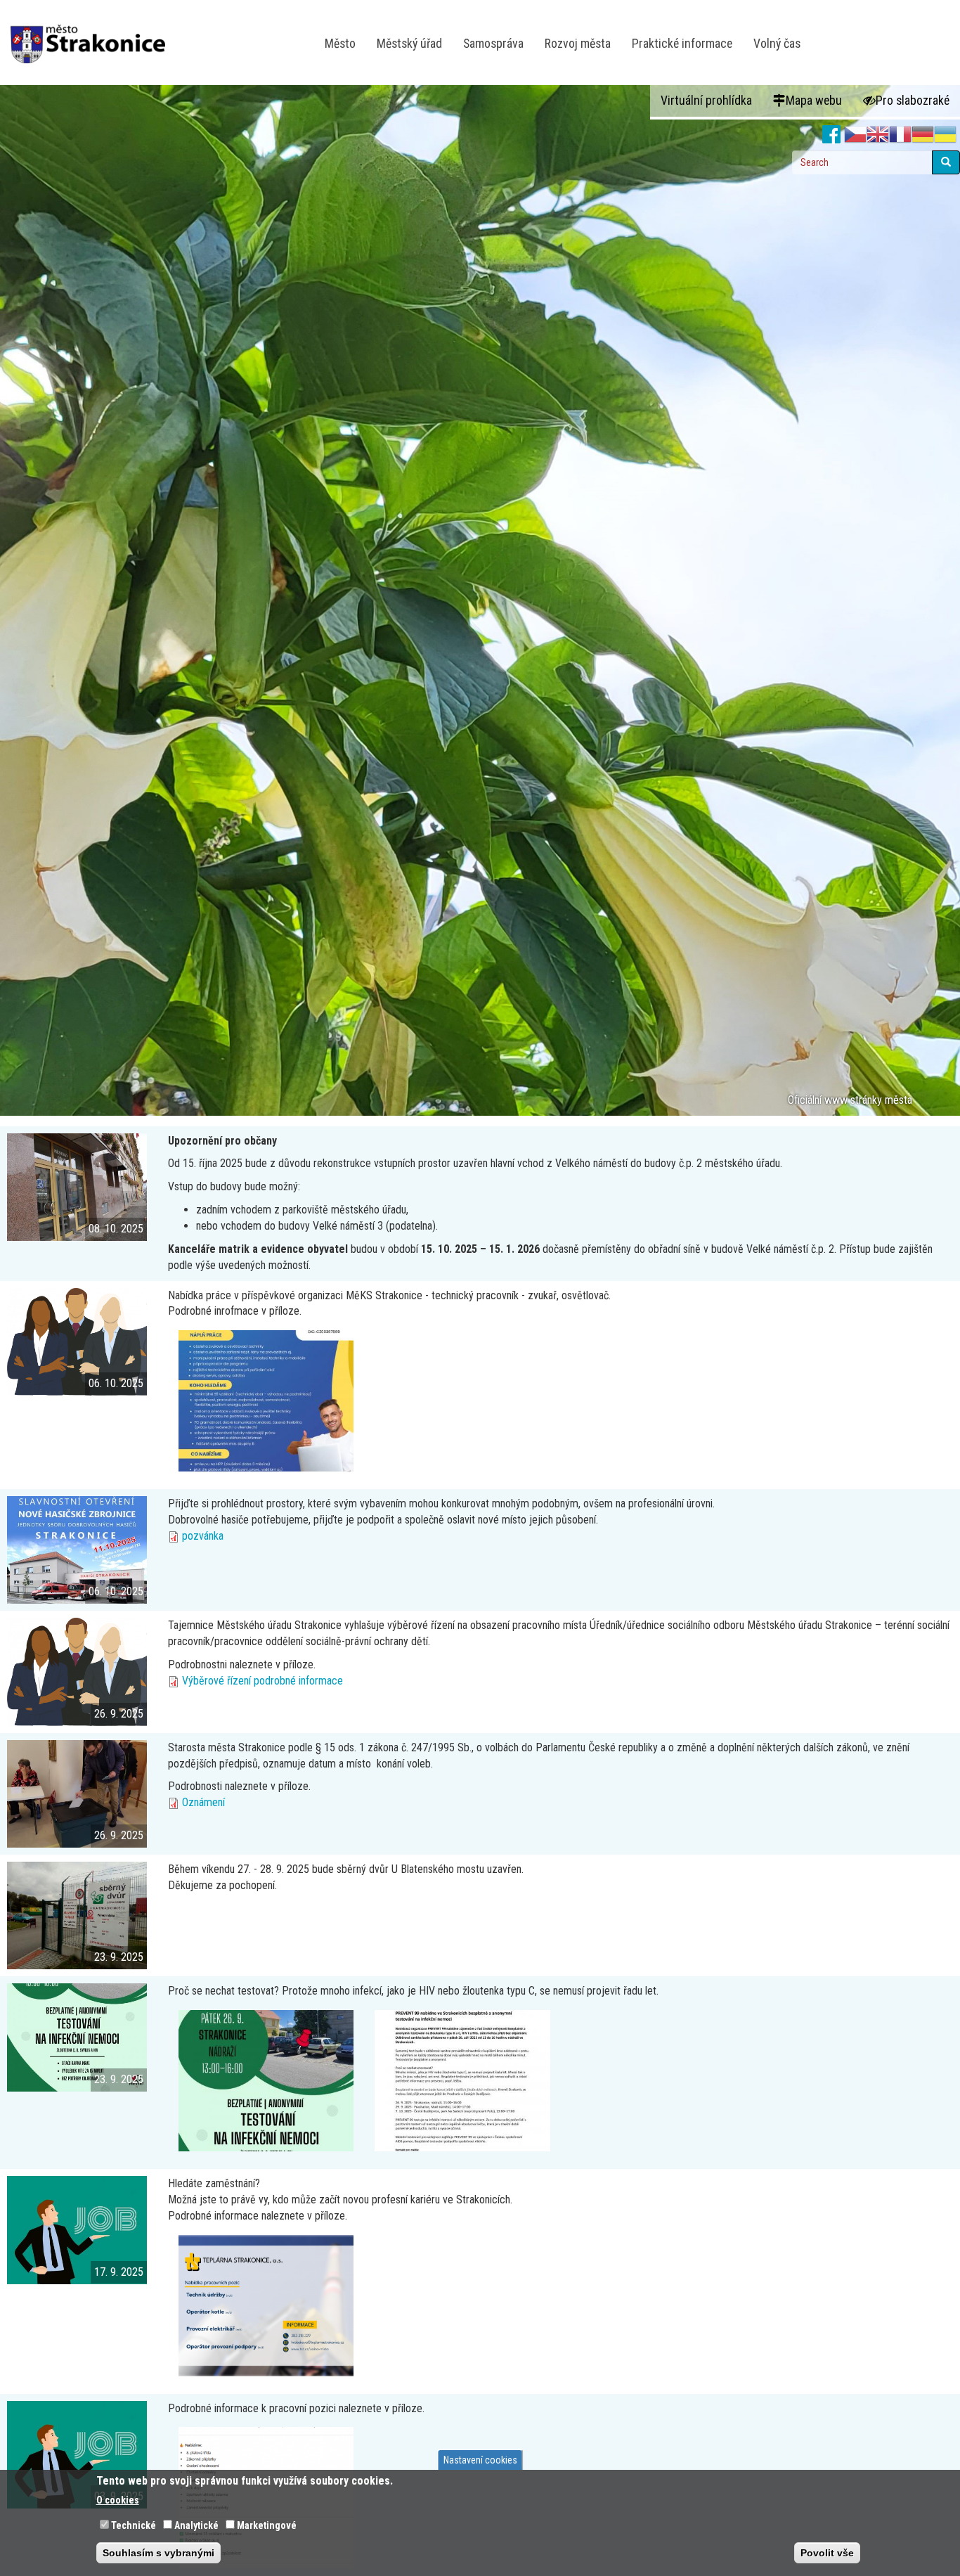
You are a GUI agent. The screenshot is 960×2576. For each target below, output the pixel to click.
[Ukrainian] (945, 135)
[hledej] (946, 162)
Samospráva (493, 44)
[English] (878, 135)
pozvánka (203, 1536)
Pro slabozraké (913, 101)
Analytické (196, 2525)
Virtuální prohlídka (706, 101)
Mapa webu (814, 101)
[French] (900, 135)
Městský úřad (409, 44)
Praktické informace (682, 44)
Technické (134, 2525)
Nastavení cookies (480, 2460)
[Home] (93, 34)
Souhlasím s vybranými (158, 2552)
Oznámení (203, 1802)
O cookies (118, 2499)
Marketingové (267, 2525)
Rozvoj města (578, 44)
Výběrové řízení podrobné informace (262, 1681)
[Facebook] (832, 135)
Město (340, 44)
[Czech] (855, 135)
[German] (923, 135)
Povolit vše (827, 2552)
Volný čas (777, 44)
